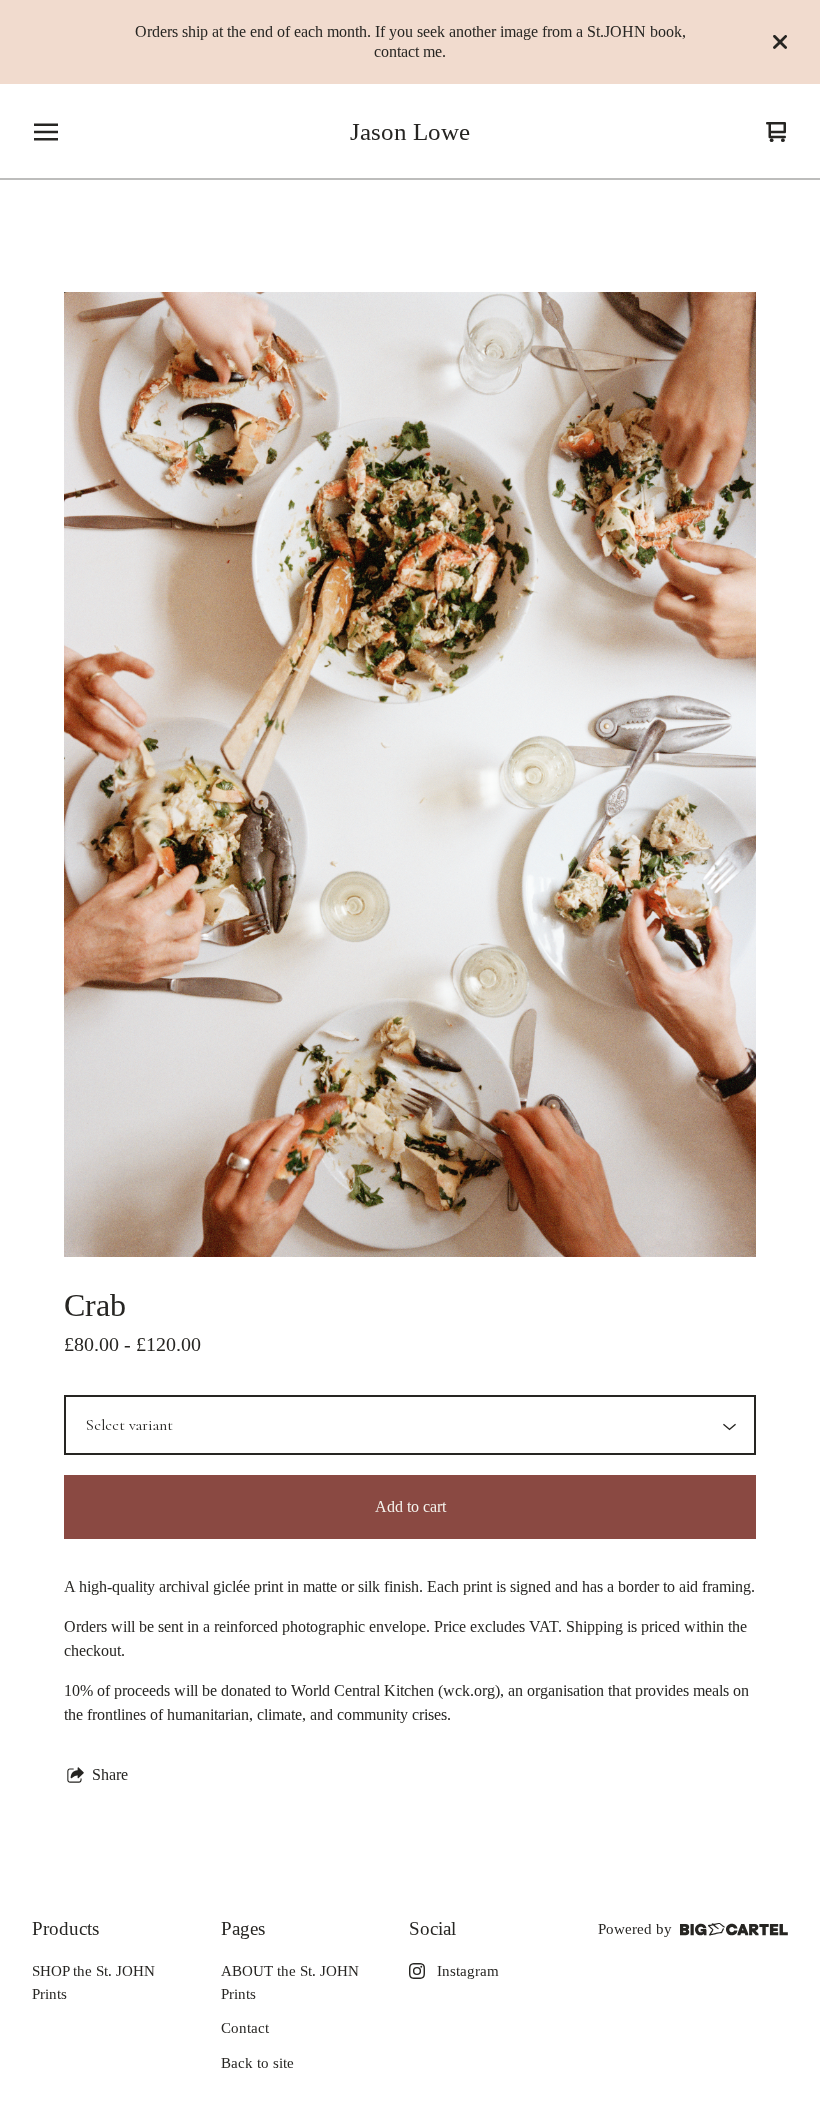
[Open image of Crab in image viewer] (410, 774)
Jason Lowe (410, 131)
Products (65, 1928)
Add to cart (410, 1506)
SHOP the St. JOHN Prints (93, 1982)
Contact (245, 2028)
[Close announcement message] (780, 42)
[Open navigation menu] (46, 132)
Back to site (257, 2063)
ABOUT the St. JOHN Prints (290, 1982)
